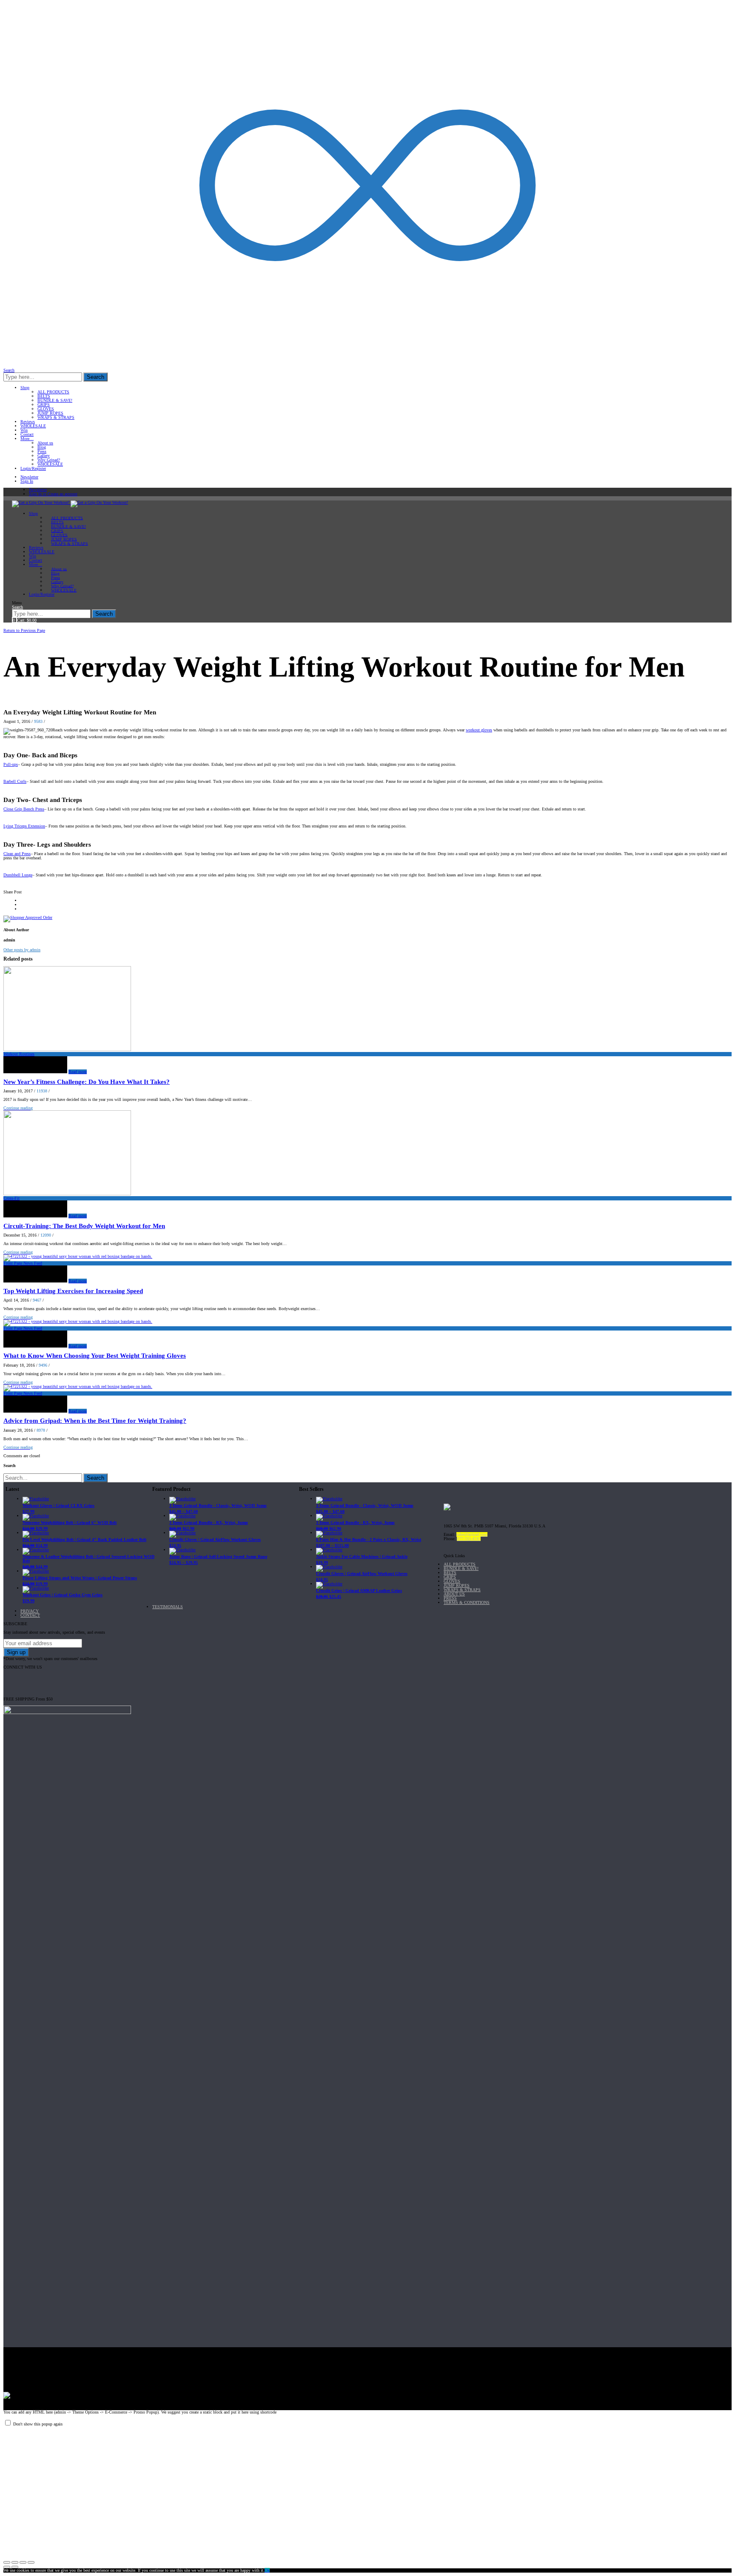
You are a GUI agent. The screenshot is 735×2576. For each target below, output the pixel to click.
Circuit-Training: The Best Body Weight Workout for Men (84, 1226)
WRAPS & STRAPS (56, 417)
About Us (454, 1594)
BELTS (44, 396)
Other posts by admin (22, 950)
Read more (78, 1072)
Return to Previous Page (24, 630)
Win (24, 430)
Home (10, 626)
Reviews (28, 422)
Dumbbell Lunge (18, 875)
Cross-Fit (11, 1198)
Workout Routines (35, 626)
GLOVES (46, 409)
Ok (267, 2570)
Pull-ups (11, 764)
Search (95, 377)
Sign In (27, 481)
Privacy (30, 1611)
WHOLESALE (33, 426)
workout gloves (479, 730)
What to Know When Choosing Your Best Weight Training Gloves (95, 1356)
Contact (27, 434)
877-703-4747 (469, 1539)
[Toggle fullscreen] (23, 2562)
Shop (25, 388)
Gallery (44, 456)
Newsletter (29, 477)
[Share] (15, 2562)
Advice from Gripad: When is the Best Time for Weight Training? (95, 1421)
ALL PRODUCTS (53, 392)
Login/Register (33, 468)
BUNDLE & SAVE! (55, 400)
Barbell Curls (15, 781)
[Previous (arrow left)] (7, 2567)
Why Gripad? (49, 460)
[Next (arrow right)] (15, 2567)
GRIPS (44, 405)
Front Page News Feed (23, 1263)
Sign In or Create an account (53, 494)
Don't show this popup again (38, 2424)
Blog (42, 447)
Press (42, 451)
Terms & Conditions (467, 1602)
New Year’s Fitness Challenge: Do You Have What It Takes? (87, 1082)
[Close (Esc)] (7, 2562)
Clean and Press (17, 854)
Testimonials (168, 1607)
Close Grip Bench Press (24, 809)
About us (45, 443)
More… (27, 439)
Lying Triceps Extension (24, 826)
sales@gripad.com (472, 1534)
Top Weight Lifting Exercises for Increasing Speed (73, 1291)
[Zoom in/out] (31, 2562)
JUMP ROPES (50, 413)
